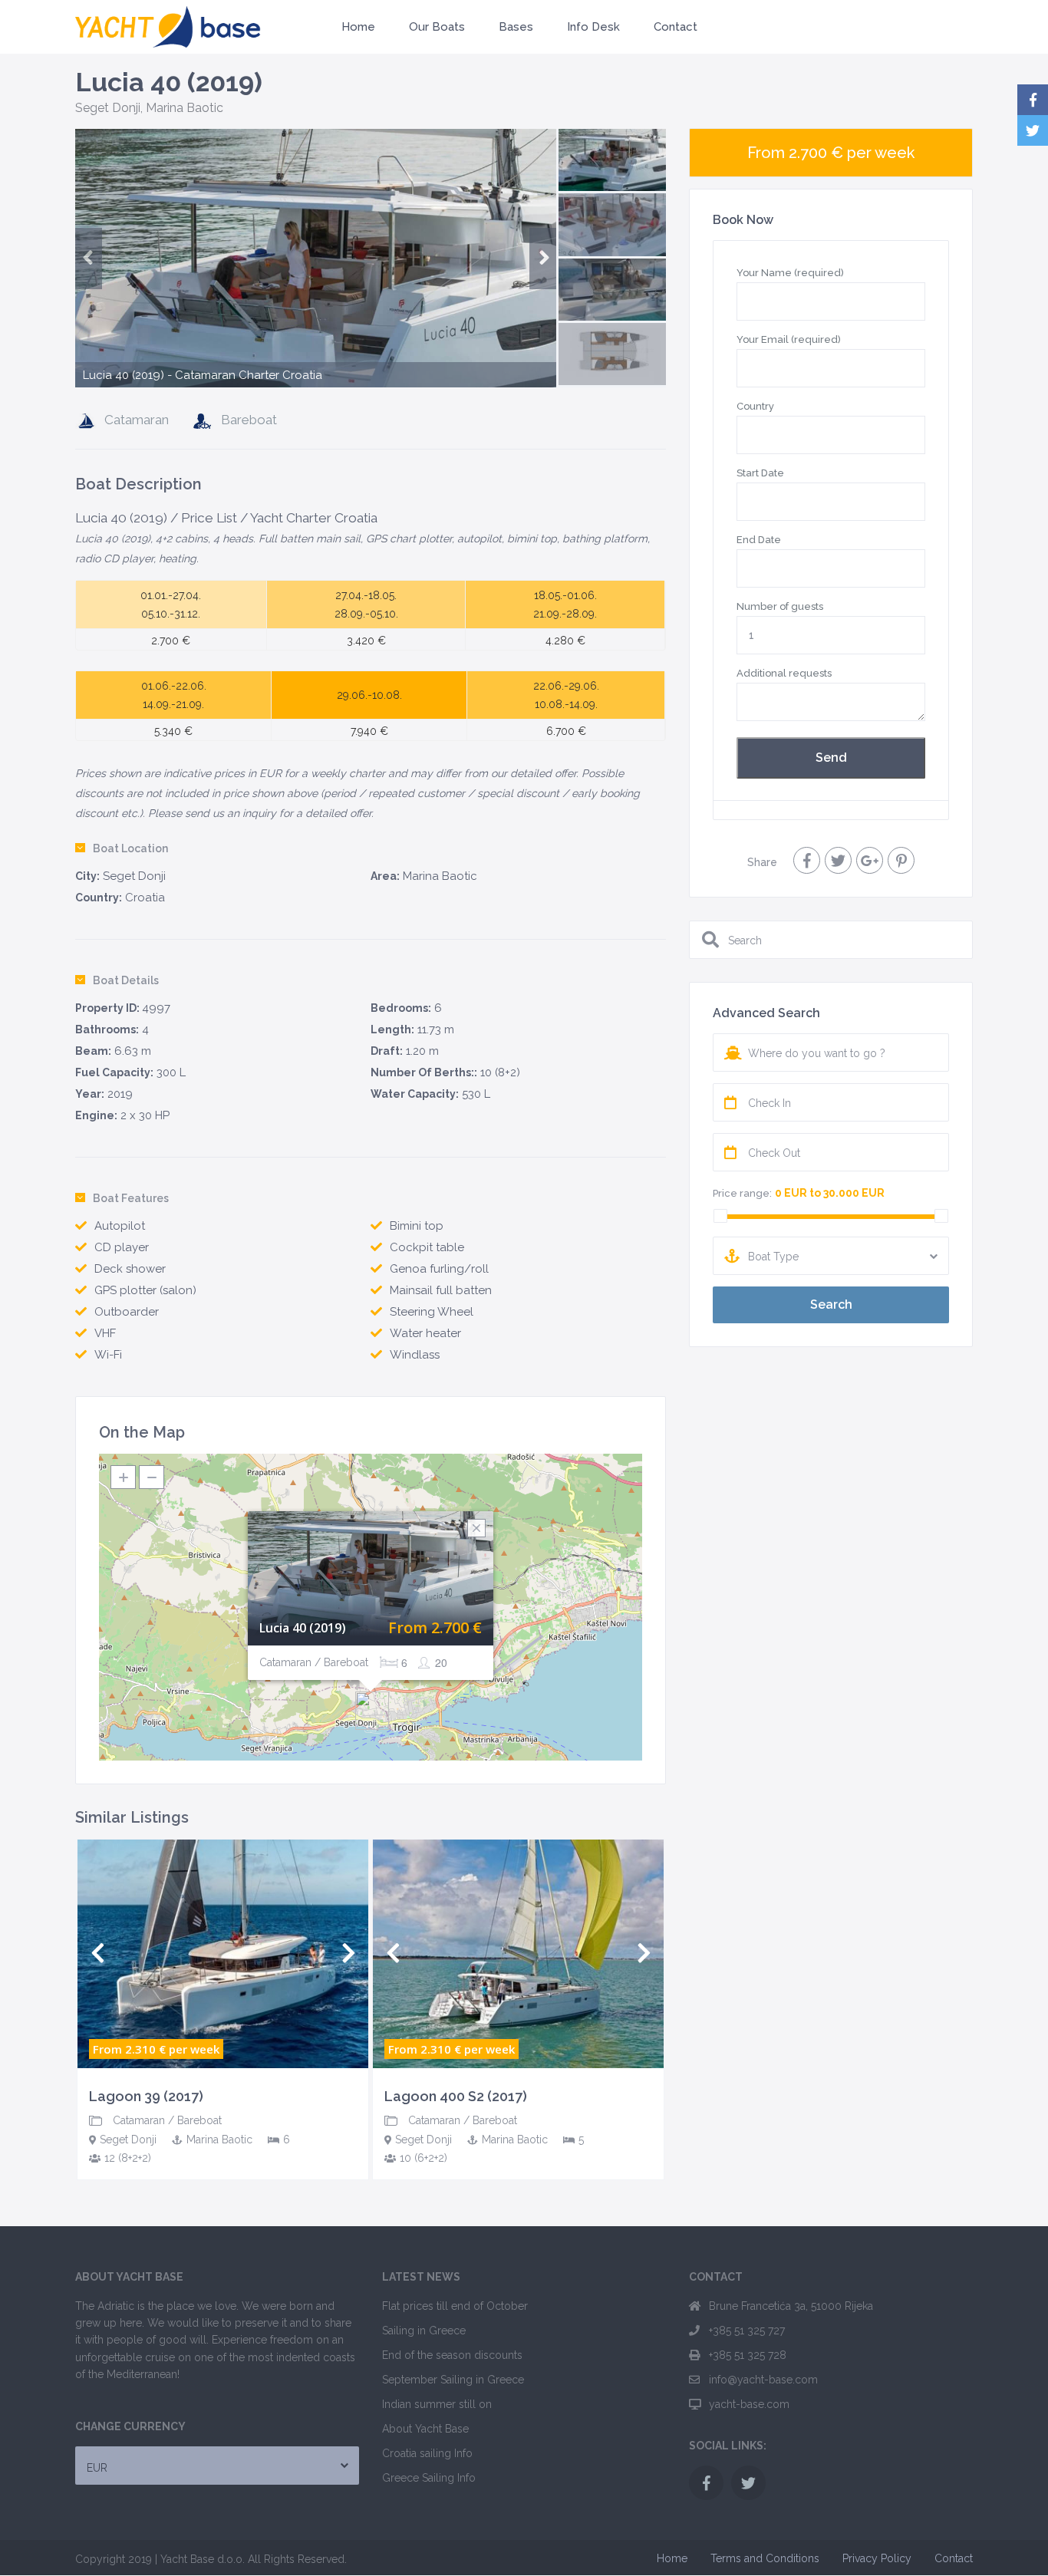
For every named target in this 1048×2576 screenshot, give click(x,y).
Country (755, 406)
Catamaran (137, 420)
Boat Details (126, 980)
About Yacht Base (425, 2429)
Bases (516, 27)
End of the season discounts (452, 2355)
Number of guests (780, 606)
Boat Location (130, 848)
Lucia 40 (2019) (303, 1628)
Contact (676, 27)
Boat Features (131, 1198)
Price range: (742, 1193)
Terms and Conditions (765, 2558)
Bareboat (249, 420)
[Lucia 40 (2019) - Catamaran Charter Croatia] (316, 297)
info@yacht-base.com (763, 2380)
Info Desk (593, 27)
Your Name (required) (790, 273)
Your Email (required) (789, 339)
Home (358, 27)
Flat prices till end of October (455, 2306)
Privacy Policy (877, 2558)
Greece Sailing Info (429, 2478)
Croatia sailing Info (427, 2453)
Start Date (760, 473)
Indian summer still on (437, 2404)
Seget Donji (108, 108)
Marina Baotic (185, 108)
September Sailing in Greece (453, 2380)
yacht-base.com (749, 2404)
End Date (759, 540)
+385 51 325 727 (747, 2331)
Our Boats (437, 27)
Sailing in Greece (424, 2331)
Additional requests (784, 673)
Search (831, 1304)
